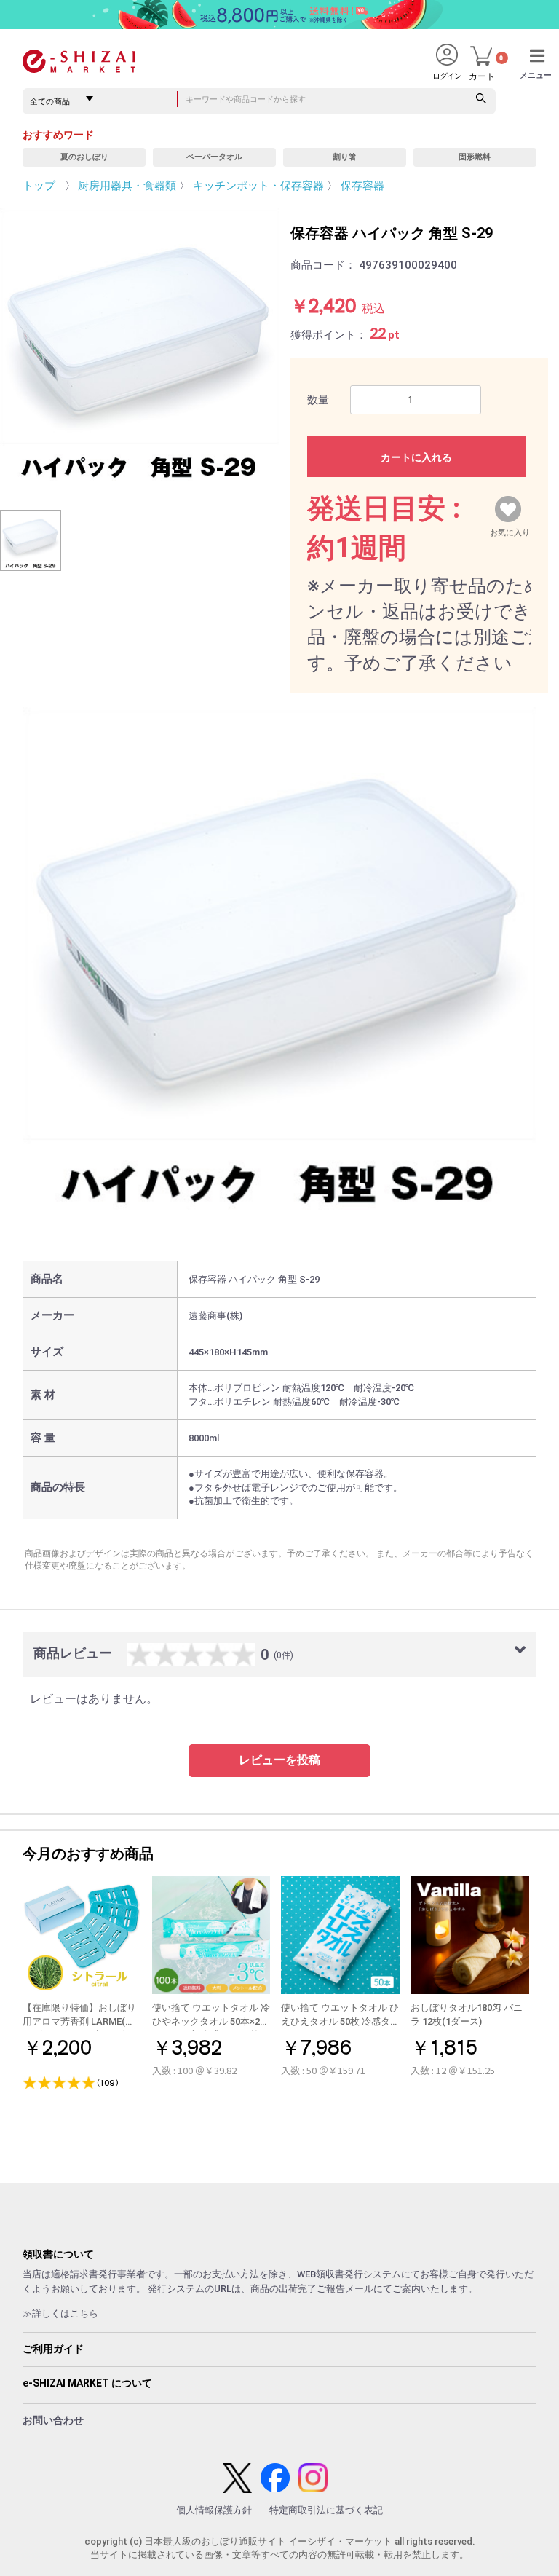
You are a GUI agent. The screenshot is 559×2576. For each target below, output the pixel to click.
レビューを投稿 (279, 1760)
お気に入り (510, 529)
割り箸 (345, 157)
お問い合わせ (53, 2420)
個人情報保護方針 (214, 2510)
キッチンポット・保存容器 (258, 186)
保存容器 (362, 186)
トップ (39, 186)
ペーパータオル (214, 157)
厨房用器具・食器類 (127, 186)
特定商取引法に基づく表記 (326, 2510)
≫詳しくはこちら (60, 2313)
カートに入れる (416, 457)
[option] (140, 348)
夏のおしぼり (84, 157)
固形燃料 (475, 157)
